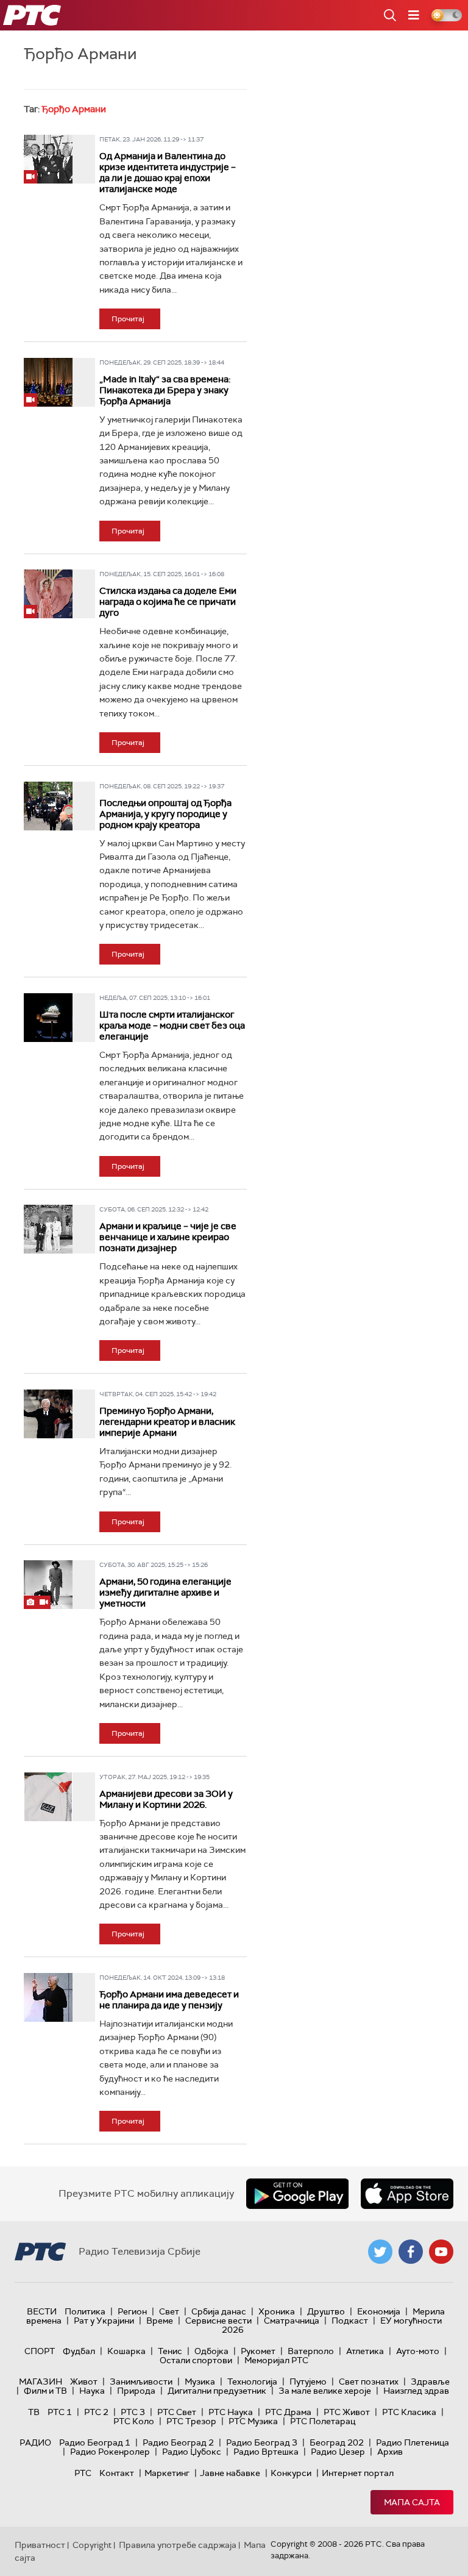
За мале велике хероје (325, 2391)
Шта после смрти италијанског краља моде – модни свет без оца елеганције (172, 1026)
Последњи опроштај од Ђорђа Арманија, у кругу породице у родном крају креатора (165, 814)
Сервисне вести (218, 2321)
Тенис (170, 2351)
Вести (42, 2311)
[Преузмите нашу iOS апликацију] (407, 2194)
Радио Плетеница (413, 2442)
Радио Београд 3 (262, 2442)
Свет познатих (369, 2382)
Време (160, 2321)
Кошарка (126, 2351)
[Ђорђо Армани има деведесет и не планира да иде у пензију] (48, 1997)
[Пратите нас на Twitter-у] (380, 2252)
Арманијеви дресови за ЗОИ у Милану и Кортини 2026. (166, 1799)
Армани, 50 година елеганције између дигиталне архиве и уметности (165, 1593)
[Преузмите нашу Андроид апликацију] (297, 2194)
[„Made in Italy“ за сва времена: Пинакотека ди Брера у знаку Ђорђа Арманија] (48, 382)
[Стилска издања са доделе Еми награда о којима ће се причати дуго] (48, 594)
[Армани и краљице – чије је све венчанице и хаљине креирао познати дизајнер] (48, 1229)
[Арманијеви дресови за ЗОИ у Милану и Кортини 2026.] (48, 1797)
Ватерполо (311, 2351)
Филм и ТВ (45, 2391)
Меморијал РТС (276, 2360)
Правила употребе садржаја (178, 2545)
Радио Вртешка (266, 2452)
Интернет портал (358, 2473)
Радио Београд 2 (178, 2442)
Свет (169, 2311)
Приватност (40, 2545)
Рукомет (258, 2351)
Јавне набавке (230, 2473)
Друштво (326, 2311)
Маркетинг (167, 2473)
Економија (379, 2311)
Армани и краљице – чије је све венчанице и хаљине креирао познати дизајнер (168, 1237)
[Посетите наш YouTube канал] (441, 2252)
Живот (84, 2382)
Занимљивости (141, 2382)
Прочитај (128, 319)
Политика (85, 2311)
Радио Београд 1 (95, 2442)
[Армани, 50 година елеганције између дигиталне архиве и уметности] (48, 1585)
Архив (390, 2452)
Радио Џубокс (192, 2452)
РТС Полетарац (323, 2421)
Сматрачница (292, 2321)
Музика (200, 2382)
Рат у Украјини (104, 2321)
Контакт (117, 2473)
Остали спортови (196, 2360)
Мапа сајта (412, 2502)
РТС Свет (177, 2412)
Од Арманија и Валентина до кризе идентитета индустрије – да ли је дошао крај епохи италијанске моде (168, 173)
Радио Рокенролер (110, 2452)
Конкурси (291, 2473)
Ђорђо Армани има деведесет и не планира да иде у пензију (169, 2000)
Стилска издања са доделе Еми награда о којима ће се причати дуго (168, 602)
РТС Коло (134, 2421)
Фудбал (79, 2351)
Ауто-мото (418, 2351)
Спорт (40, 2351)
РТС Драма (288, 2412)
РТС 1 (60, 2412)
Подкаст (350, 2321)
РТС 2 (96, 2412)
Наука (92, 2391)
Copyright (92, 2545)
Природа (136, 2391)
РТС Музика (253, 2421)
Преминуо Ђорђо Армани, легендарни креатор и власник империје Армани (167, 1422)
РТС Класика (409, 2412)
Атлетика (365, 2351)
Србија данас (219, 2311)
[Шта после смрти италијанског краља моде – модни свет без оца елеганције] (48, 1018)
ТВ (34, 2412)
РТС (83, 2473)
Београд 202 (337, 2442)
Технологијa (252, 2382)
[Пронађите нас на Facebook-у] (411, 2252)
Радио (35, 2442)
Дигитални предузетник (217, 2391)
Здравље (430, 2382)
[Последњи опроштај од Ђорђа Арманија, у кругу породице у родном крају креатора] (48, 806)
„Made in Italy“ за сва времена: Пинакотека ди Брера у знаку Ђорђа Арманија (165, 390)
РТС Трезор (191, 2421)
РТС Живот (347, 2412)
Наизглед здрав (416, 2391)
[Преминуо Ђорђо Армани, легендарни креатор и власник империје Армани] (48, 1414)
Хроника (277, 2311)
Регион (132, 2311)
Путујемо (308, 2382)
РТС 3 (133, 2412)
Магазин (41, 2382)
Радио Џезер (338, 2452)
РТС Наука (231, 2412)
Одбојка (211, 2351)
